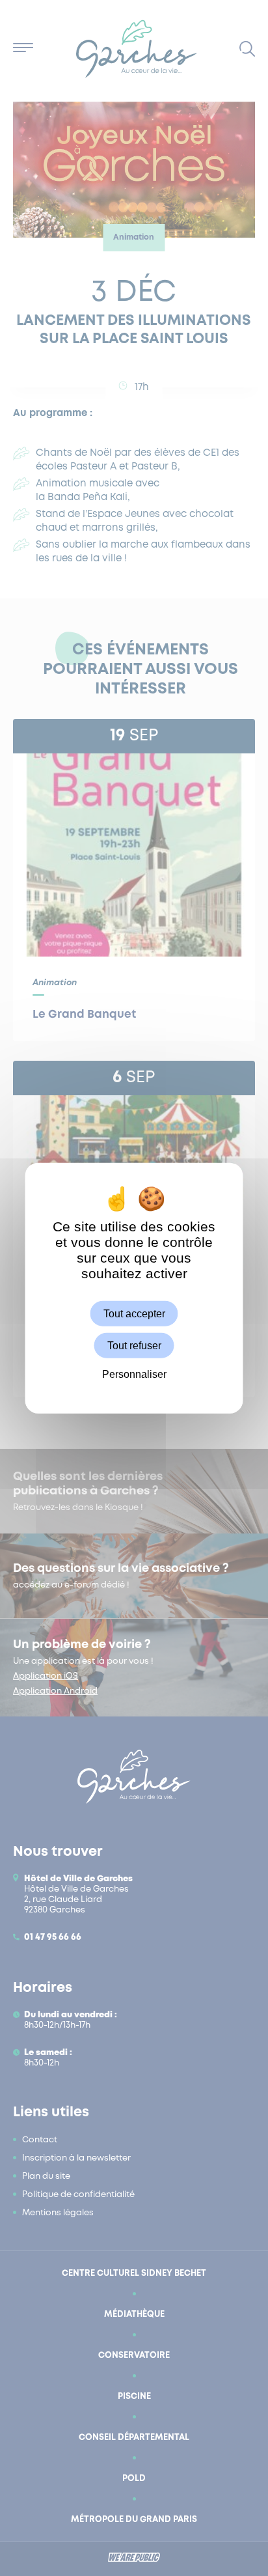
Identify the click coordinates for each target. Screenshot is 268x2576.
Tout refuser (134, 1346)
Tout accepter (134, 1314)
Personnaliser (134, 1374)
